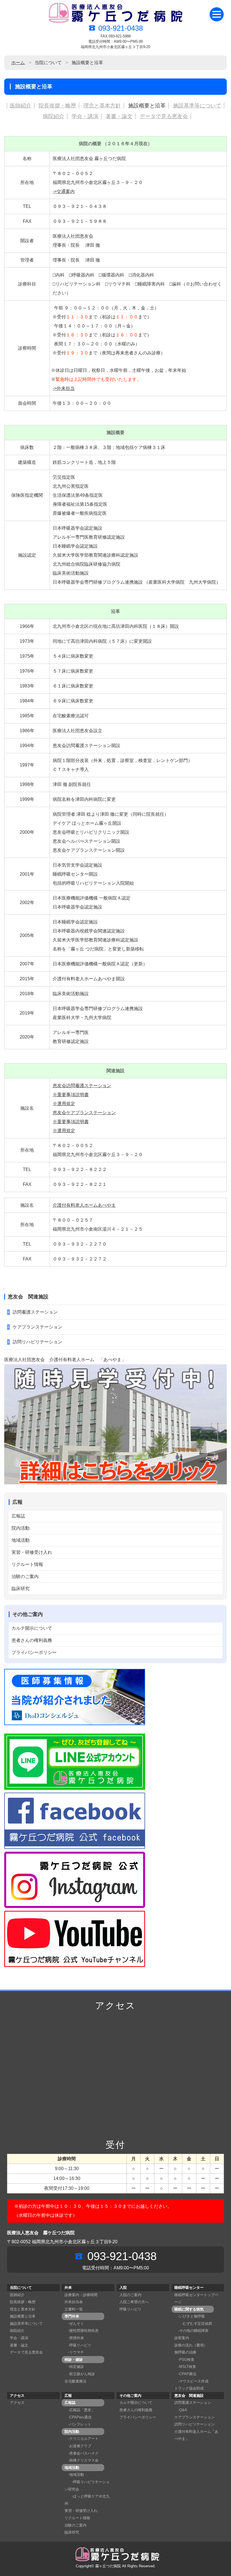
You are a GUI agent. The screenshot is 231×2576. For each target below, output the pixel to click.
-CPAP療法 (185, 2374)
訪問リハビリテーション (37, 1342)
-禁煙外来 (74, 2338)
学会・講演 (85, 116)
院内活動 (21, 1528)
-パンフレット (78, 2424)
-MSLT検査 (185, 2367)
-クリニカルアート (82, 2439)
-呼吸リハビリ (78, 2345)
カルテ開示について (32, 1628)
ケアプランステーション (37, 1327)
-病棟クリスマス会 (82, 2460)
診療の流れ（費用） (191, 2345)
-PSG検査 (184, 2360)
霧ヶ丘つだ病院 (108, 2566)
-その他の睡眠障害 (191, 2331)
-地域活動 (74, 2475)
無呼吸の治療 (185, 2352)
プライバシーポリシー (34, 1652)
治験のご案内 (25, 1576)
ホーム (18, 63)
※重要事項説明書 (71, 1095)
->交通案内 (64, 191)
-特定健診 (74, 2367)
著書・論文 (119, 116)
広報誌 (18, 1516)
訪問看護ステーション (35, 1312)
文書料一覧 (74, 2309)
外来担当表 (74, 2302)
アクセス (17, 2403)
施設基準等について (197, 106)
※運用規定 (64, 1104)
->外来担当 (64, 388)
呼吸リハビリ (130, 2309)
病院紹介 (54, 116)
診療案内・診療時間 (81, 2295)
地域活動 (21, 1540)
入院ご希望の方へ (134, 2302)
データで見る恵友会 (164, 116)
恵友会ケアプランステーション (84, 1113)
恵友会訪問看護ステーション (82, 1086)
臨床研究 (21, 1589)
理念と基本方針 (102, 106)
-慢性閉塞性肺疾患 (82, 2331)
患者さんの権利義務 (32, 1640)
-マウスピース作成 (191, 2381)
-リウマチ (74, 2352)
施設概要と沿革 (147, 106)
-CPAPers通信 (78, 2417)
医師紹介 (21, 106)
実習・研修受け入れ (32, 1552)
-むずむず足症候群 (193, 2324)
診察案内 (182, 2338)
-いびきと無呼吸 (190, 2316)
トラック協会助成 (189, 2388)
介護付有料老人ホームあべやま (84, 1205)
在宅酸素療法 (75, 2381)
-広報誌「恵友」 (80, 2410)
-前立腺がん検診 (80, 2374)
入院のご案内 (130, 2295)
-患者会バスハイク (82, 2453)
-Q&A (181, 2410)
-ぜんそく (74, 2324)
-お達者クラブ (78, 2446)
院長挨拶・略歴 (57, 106)
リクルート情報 (27, 1564)
